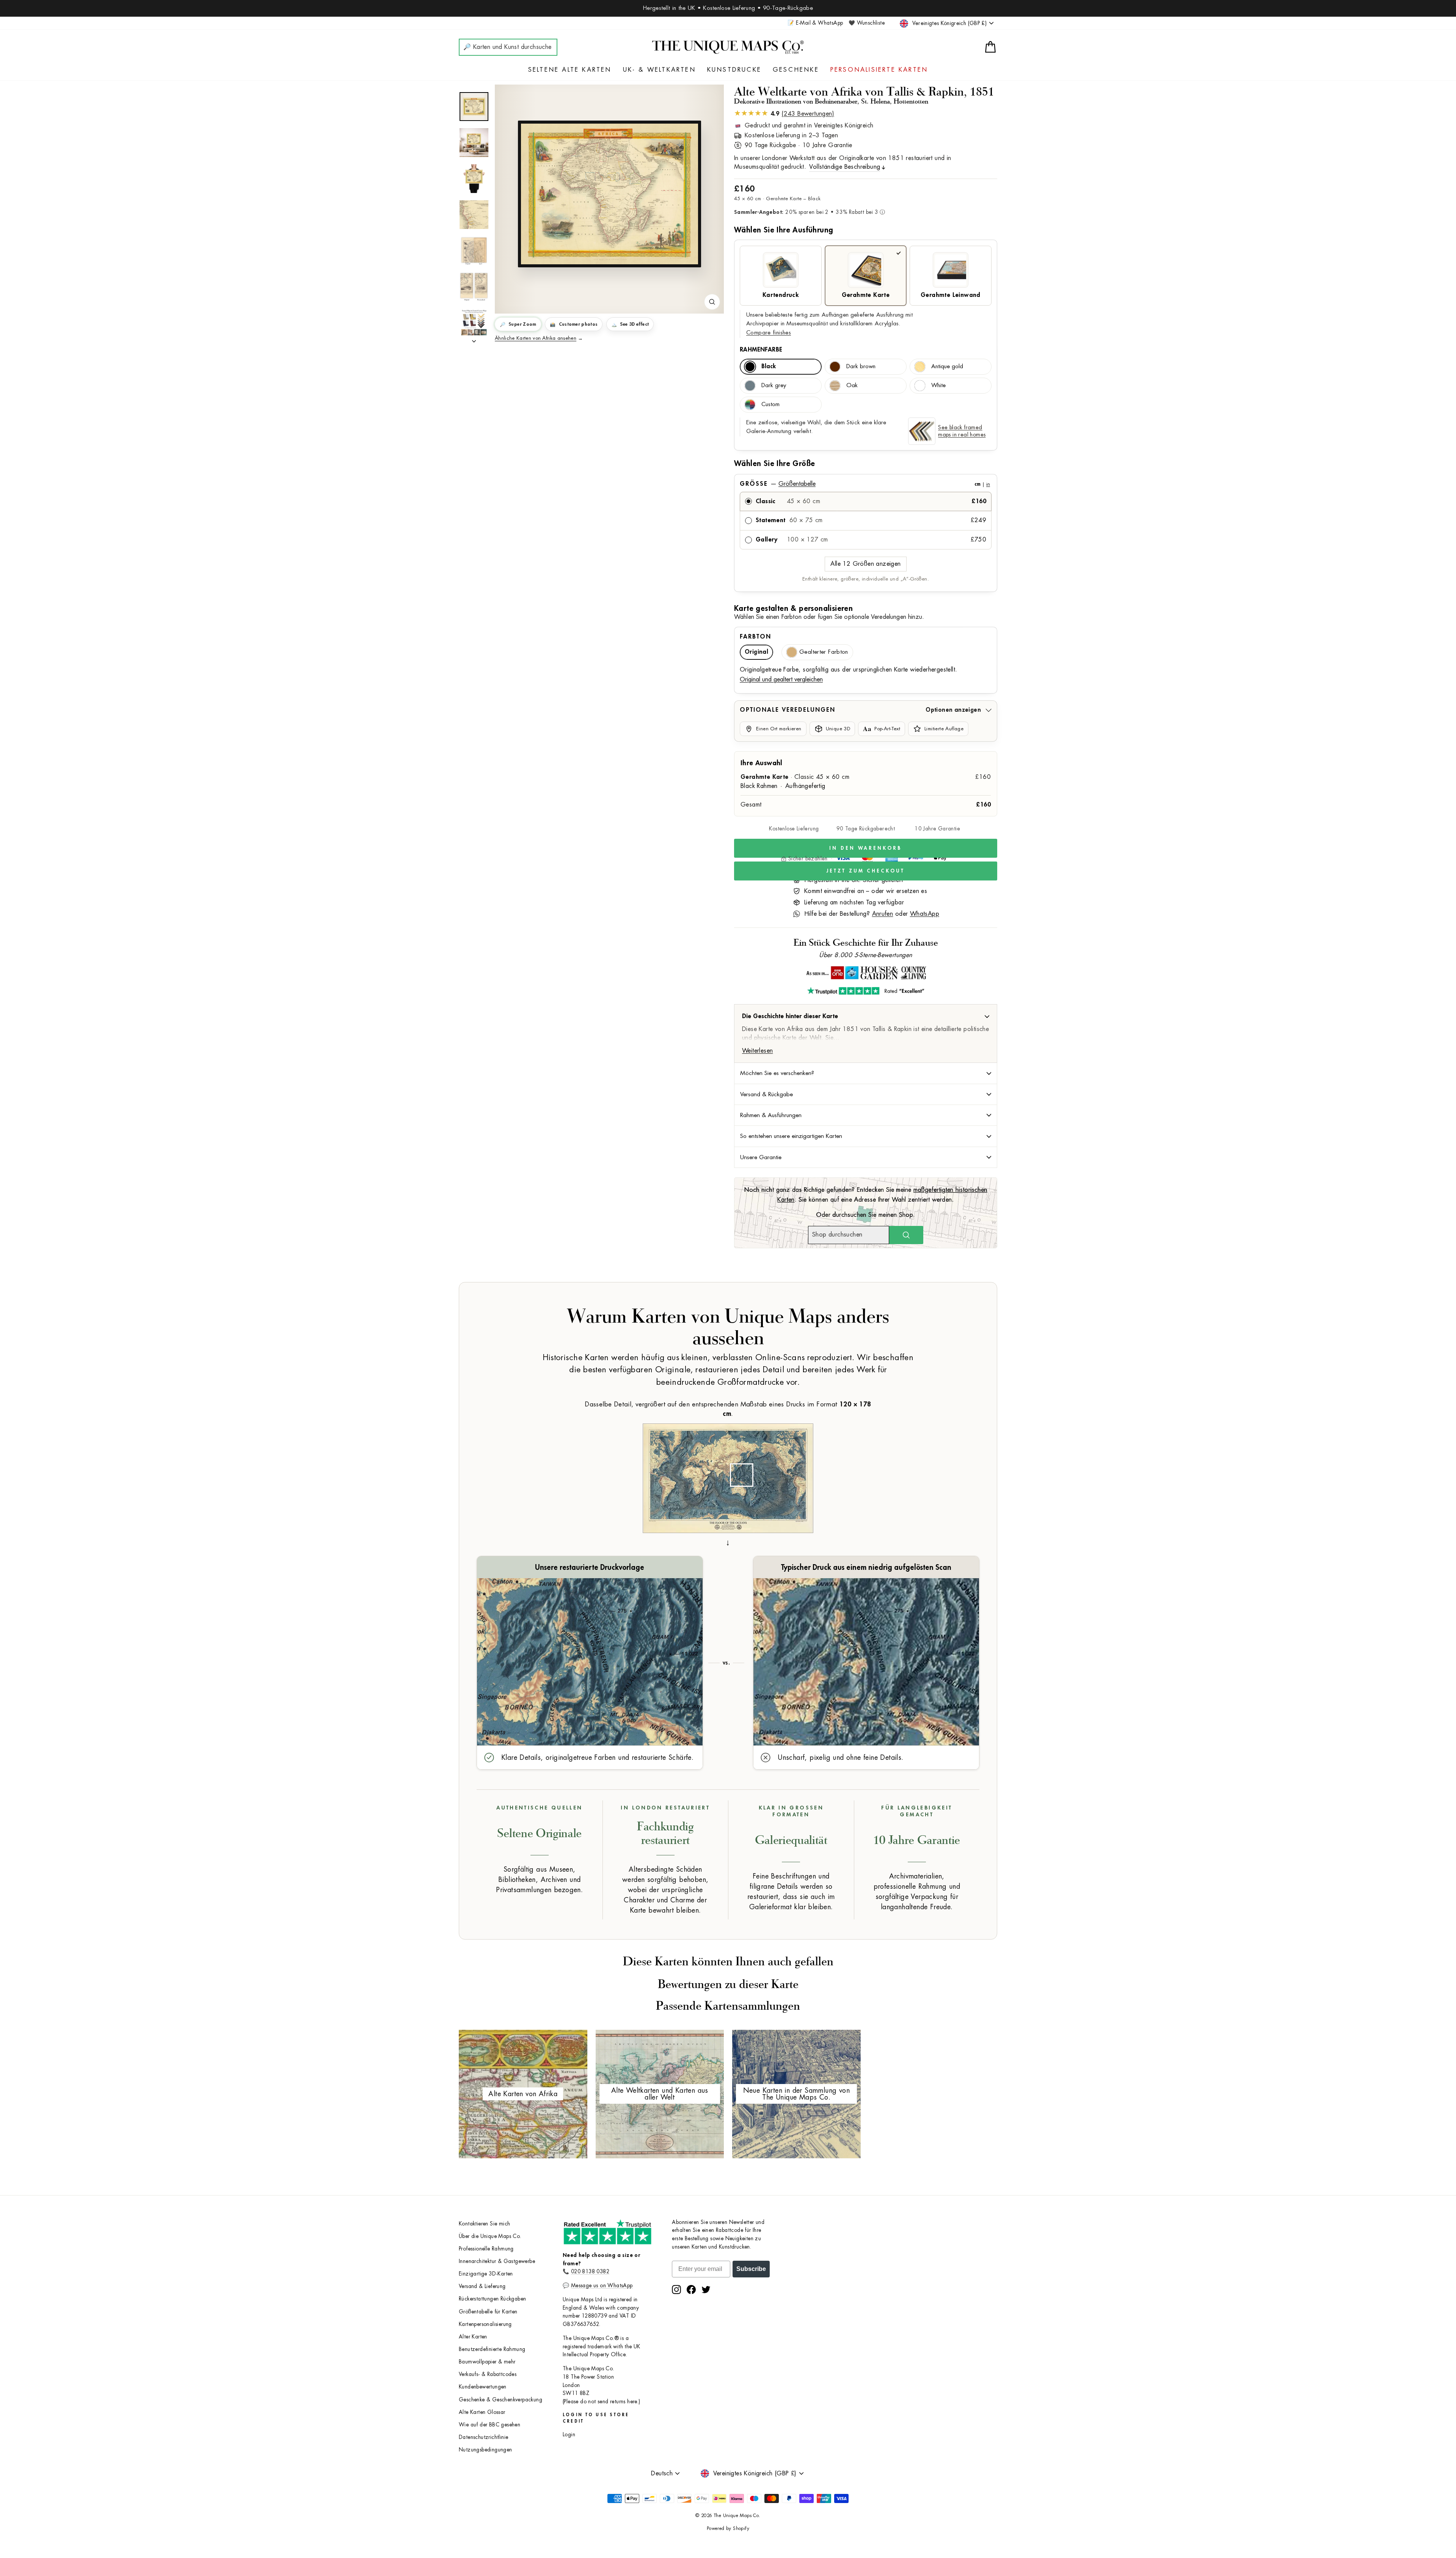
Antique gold (947, 366)
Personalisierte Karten (879, 70)
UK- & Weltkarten (659, 70)
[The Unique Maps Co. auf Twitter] (706, 2290)
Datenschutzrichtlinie (483, 2437)
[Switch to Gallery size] (609, 194)
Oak (852, 385)
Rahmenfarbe (761, 350)
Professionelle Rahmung (486, 2249)
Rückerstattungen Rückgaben (492, 2299)
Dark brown (861, 366)
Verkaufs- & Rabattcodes (488, 2374)
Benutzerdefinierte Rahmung (492, 2349)
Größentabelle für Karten (488, 2312)
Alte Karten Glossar (482, 2412)
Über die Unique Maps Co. (490, 2236)
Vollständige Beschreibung (845, 167)
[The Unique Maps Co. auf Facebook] (691, 2290)
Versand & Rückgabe (766, 1094)
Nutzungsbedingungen (486, 2450)
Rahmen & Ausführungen (771, 1115)
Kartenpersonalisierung (485, 2324)
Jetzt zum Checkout (865, 871)
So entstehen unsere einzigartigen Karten (791, 1136)
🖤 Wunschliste (867, 23)
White (938, 385)
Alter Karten (473, 2337)
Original (756, 652)
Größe (865, 484)
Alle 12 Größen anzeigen (865, 564)
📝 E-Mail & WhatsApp (815, 23)
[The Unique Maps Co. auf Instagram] (676, 2290)
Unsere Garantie (761, 1157)
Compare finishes (769, 333)
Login (569, 2435)
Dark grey (774, 385)
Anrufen (883, 914)
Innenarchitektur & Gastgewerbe (497, 2261)
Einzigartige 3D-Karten (486, 2274)
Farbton (755, 637)
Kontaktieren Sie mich (484, 2224)
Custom (770, 404)
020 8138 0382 (590, 2272)
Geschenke (796, 70)
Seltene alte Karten (570, 70)
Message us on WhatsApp (602, 2286)
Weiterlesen (757, 1051)
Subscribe (751, 2269)
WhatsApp (925, 914)
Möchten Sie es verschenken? (777, 1073)
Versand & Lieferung (482, 2286)
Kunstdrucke (734, 70)
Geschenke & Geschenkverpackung (500, 2400)
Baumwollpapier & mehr (487, 2362)
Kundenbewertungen (483, 2387)
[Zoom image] (712, 302)
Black (769, 366)
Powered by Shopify (728, 2528)
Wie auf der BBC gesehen (490, 2425)
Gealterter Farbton (824, 652)
